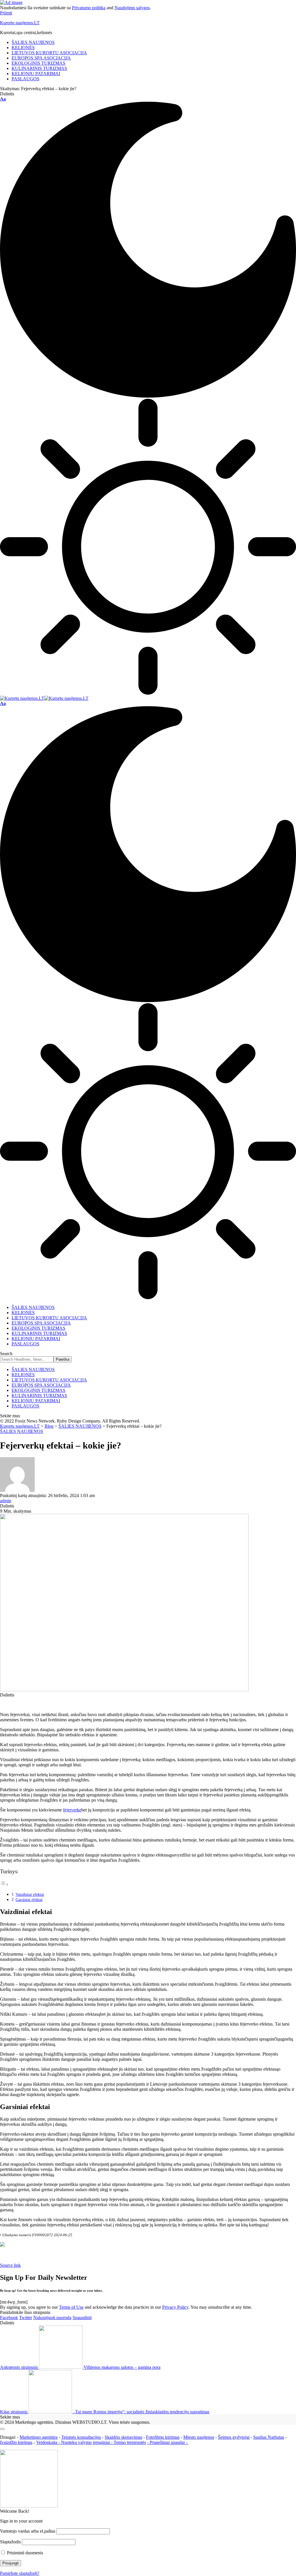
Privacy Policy (175, 2307)
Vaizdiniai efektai (30, 1894)
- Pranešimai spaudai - (168, 2442)
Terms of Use (71, 2307)
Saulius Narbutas (269, 2437)
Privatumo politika (89, 8)
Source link (10, 2265)
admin (6, 1501)
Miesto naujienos (199, 2437)
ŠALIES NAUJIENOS (22, 1431)
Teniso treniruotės (130, 2442)
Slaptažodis (10, 2542)
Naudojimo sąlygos (132, 8)
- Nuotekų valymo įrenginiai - (85, 2442)
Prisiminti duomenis (24, 2553)
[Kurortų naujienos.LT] (44, 698)
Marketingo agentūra (39, 2437)
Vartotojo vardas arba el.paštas (28, 2531)
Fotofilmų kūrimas (163, 2437)
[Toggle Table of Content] (4, 1884)
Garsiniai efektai (29, 1900)
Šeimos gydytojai (234, 2437)
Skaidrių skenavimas (123, 2437)
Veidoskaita (47, 2442)
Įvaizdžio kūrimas (16, 2442)
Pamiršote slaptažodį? (20, 2573)
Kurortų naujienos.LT (20, 23)
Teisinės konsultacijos (81, 2437)
